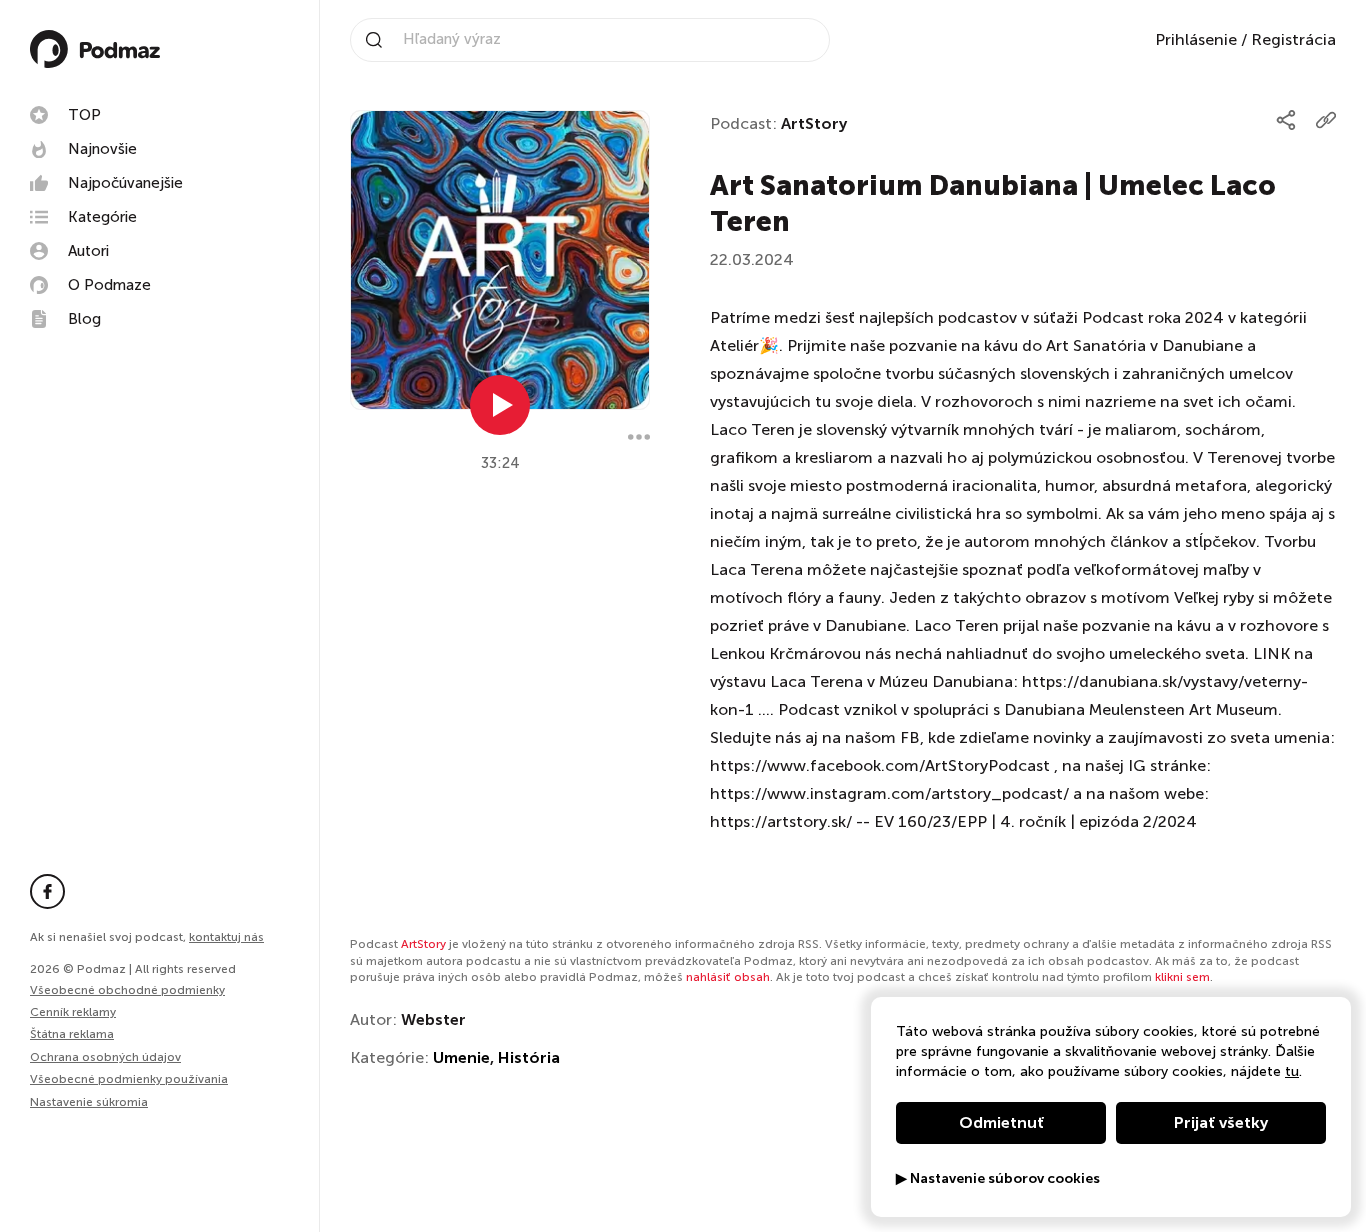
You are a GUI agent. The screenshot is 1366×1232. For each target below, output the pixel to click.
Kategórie (102, 217)
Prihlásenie (1196, 39)
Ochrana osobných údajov (105, 1057)
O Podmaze (109, 285)
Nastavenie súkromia (89, 1102)
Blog (84, 319)
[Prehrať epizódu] (500, 405)
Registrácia (1293, 39)
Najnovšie (102, 149)
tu (1292, 1071)
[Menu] (639, 437)
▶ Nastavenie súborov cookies (998, 1179)
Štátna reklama (72, 1034)
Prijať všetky (1221, 1122)
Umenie (461, 1057)
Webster (433, 1019)
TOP (84, 115)
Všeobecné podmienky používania (129, 1079)
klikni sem (1182, 977)
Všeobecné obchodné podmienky (127, 990)
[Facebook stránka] (47, 891)
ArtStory (814, 123)
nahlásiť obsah (728, 977)
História (529, 1057)
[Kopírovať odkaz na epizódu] (1326, 120)
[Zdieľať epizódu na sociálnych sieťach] (1286, 120)
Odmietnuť (1001, 1122)
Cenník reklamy (73, 1012)
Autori (88, 251)
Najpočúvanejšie (125, 183)
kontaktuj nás (226, 937)
